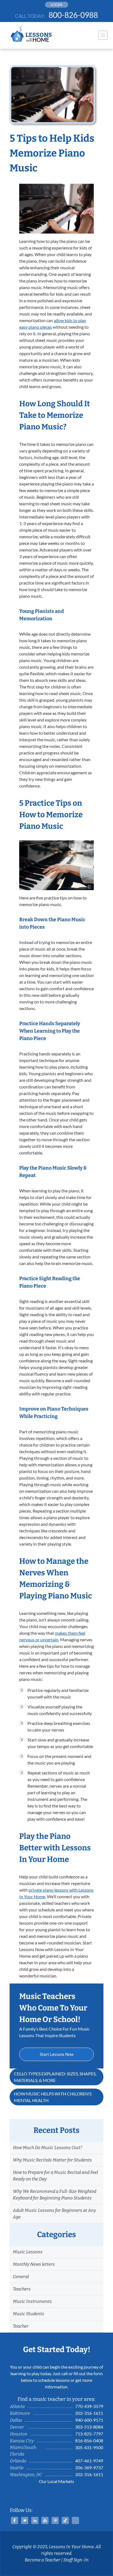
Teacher (21, 2326)
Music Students (29, 2314)
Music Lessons (28, 2252)
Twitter (25, 2520)
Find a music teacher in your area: (56, 2399)
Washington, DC (26, 2475)
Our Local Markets (56, 2481)
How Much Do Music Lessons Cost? (47, 2148)
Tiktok (65, 2520)
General (21, 2277)
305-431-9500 (89, 2447)
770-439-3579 (89, 2406)
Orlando (18, 2461)
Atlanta (17, 2406)
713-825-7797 (89, 2434)
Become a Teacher (43, 2560)
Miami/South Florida (23, 2451)
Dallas (16, 2420)
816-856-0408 (89, 2441)
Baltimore (20, 2413)
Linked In (35, 2520)
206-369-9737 (89, 2467)
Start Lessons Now (57, 2054)
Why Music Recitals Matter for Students (52, 2160)
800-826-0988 (73, 15)
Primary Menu (103, 35)
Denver (17, 2427)
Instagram (75, 2520)
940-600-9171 (89, 2420)
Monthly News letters (34, 2264)
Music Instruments (32, 2301)
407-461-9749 (89, 2461)
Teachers (22, 2289)
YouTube (45, 2520)
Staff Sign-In (76, 2560)
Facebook (15, 2520)
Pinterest (55, 2520)
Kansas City (22, 2441)
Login (56, 5)
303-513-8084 (89, 2427)
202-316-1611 (89, 2413)
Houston (19, 2434)
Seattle (17, 2468)
